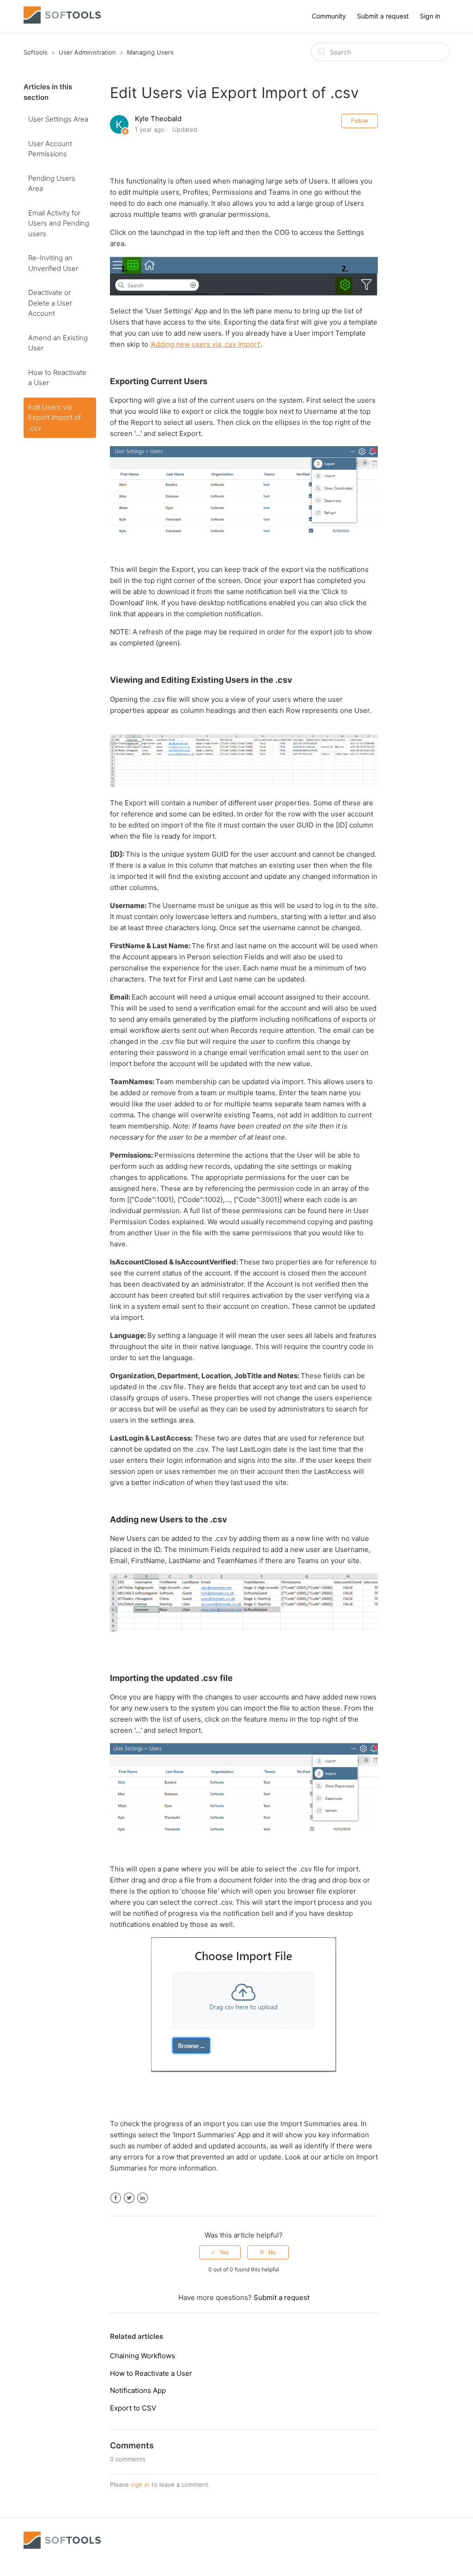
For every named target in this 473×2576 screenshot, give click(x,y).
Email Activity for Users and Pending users (59, 223)
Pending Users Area (52, 184)
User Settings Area (58, 119)
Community (329, 16)
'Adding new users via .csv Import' (205, 344)
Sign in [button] (430, 16)
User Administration (87, 52)
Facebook (116, 2198)
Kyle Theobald (158, 119)
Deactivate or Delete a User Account (50, 303)
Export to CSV (133, 2408)
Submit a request (383, 16)
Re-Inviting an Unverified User (53, 263)
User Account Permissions (50, 149)
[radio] (220, 2252)
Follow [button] (360, 120)
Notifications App (138, 2390)
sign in (140, 2484)
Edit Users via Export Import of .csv (55, 417)
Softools (36, 52)
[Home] (62, 21)
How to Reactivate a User (57, 378)
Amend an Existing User (58, 343)
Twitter (129, 2198)
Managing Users (150, 52)
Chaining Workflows (143, 2356)
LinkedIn (143, 2198)
